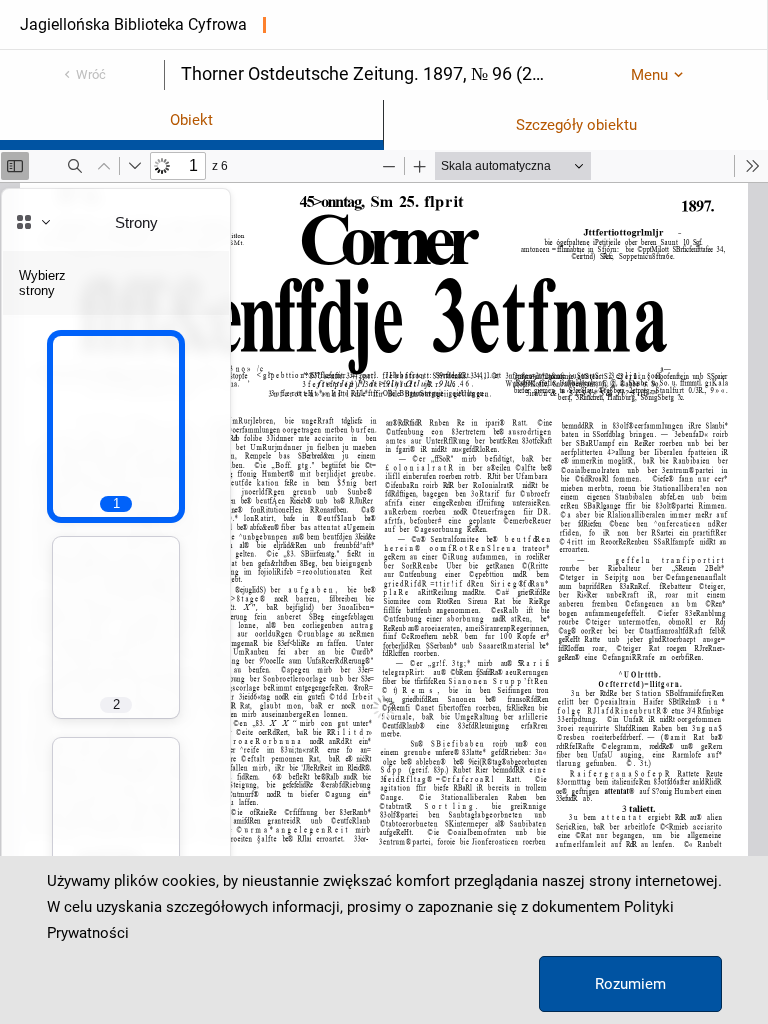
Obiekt (191, 120)
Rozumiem (630, 984)
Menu (649, 75)
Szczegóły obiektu (576, 125)
